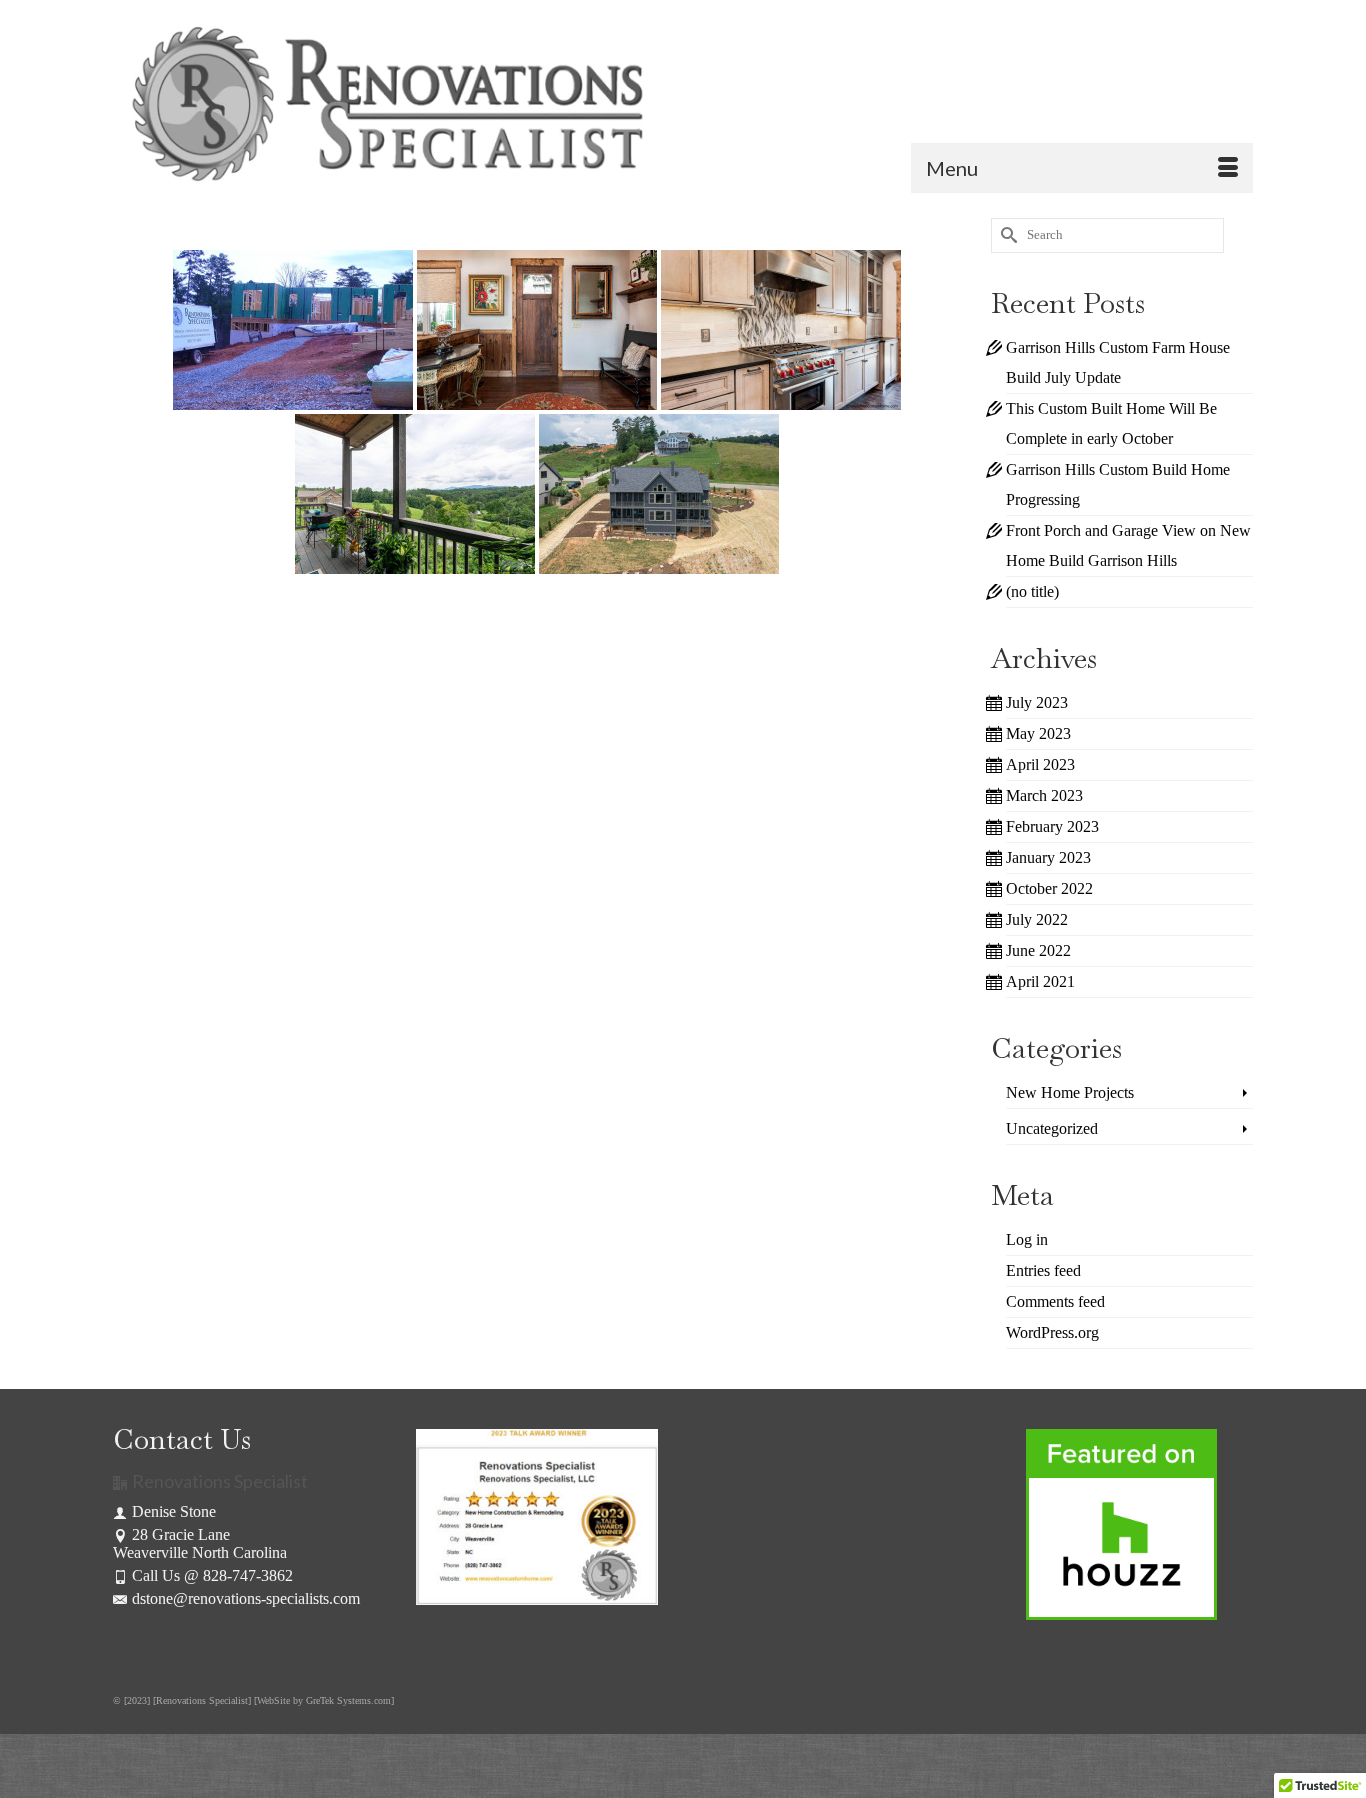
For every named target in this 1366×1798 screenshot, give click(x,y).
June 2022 (1038, 950)
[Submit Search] (1006, 235)
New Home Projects (1070, 1092)
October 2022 (1049, 888)
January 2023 (1048, 857)
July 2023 (1037, 702)
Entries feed (1043, 1270)
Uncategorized (1052, 1128)
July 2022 (1037, 919)
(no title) (1032, 591)
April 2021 (1040, 981)
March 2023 (1044, 795)
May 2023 (1038, 733)
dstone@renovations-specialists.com (246, 1598)
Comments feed (1055, 1301)
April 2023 (1040, 764)
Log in (1027, 1239)
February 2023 (1052, 826)
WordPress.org (1052, 1332)
